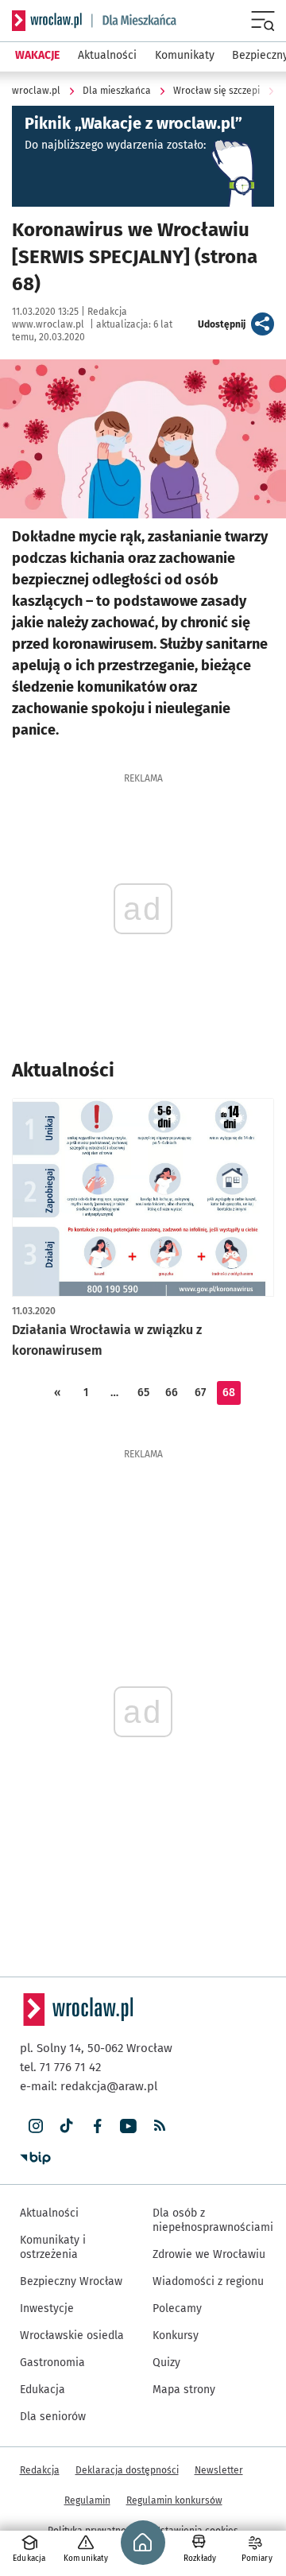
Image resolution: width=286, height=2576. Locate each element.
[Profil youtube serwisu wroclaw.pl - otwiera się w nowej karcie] (128, 2126)
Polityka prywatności (93, 2531)
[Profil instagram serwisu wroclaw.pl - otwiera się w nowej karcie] (35, 2126)
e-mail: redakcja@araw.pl (89, 2086)
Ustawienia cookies (196, 2531)
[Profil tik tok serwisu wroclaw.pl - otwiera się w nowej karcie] (66, 2126)
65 (143, 1393)
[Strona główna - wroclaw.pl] (47, 21)
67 (200, 1393)
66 (172, 1393)
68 (229, 1393)
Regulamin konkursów (174, 2500)
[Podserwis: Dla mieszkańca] (134, 21)
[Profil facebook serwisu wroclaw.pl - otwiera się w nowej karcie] (97, 2126)
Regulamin (87, 2500)
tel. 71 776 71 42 (60, 2067)
